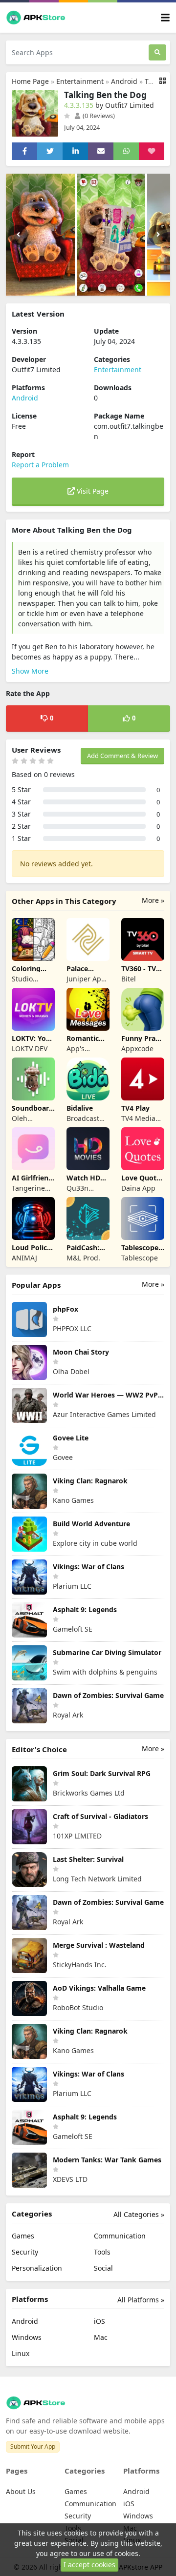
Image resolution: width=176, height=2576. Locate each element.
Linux (21, 2353)
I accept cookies (89, 2565)
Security (25, 2252)
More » (153, 900)
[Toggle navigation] (165, 18)
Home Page (30, 81)
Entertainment (80, 81)
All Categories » (139, 2214)
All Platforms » (141, 2300)
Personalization (37, 2268)
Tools (102, 2252)
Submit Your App (33, 2446)
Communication (120, 2236)
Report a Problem (40, 465)
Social (103, 2268)
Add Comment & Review (122, 756)
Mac (101, 2337)
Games (23, 2236)
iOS (99, 2321)
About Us (21, 2491)
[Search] (157, 52)
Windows (27, 2337)
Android (124, 81)
